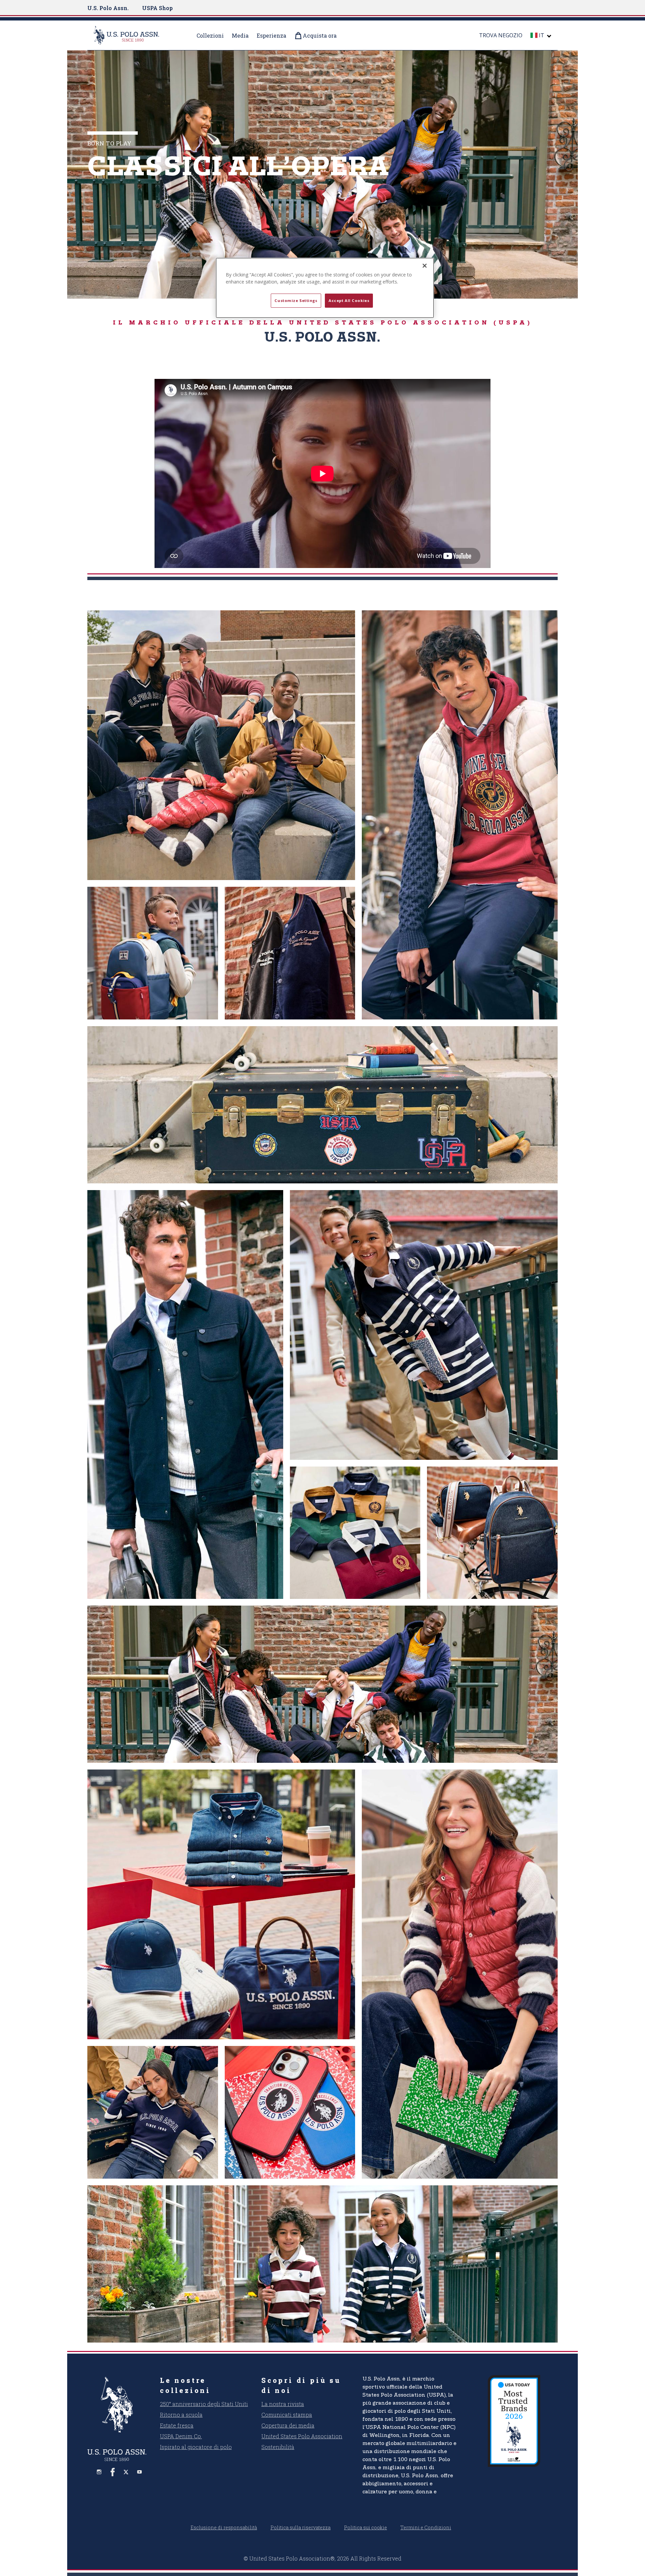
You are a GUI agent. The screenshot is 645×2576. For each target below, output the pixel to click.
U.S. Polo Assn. (108, 8)
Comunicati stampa (287, 2415)
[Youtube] (139, 2472)
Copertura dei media (288, 2425)
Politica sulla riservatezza (300, 2527)
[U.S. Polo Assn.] (135, 35)
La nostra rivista (283, 2404)
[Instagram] (99, 2472)
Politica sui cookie (365, 2527)
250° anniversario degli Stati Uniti (204, 2404)
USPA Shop (157, 8)
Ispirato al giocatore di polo (196, 2447)
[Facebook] (113, 2472)
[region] (325, 288)
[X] (126, 2472)
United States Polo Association (302, 2436)
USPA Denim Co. (181, 2436)
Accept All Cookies (349, 300)
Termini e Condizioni (426, 2527)
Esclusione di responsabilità (224, 2527)
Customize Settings (296, 300)
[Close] (425, 266)
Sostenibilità (278, 2447)
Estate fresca (177, 2425)
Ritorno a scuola (181, 2415)
